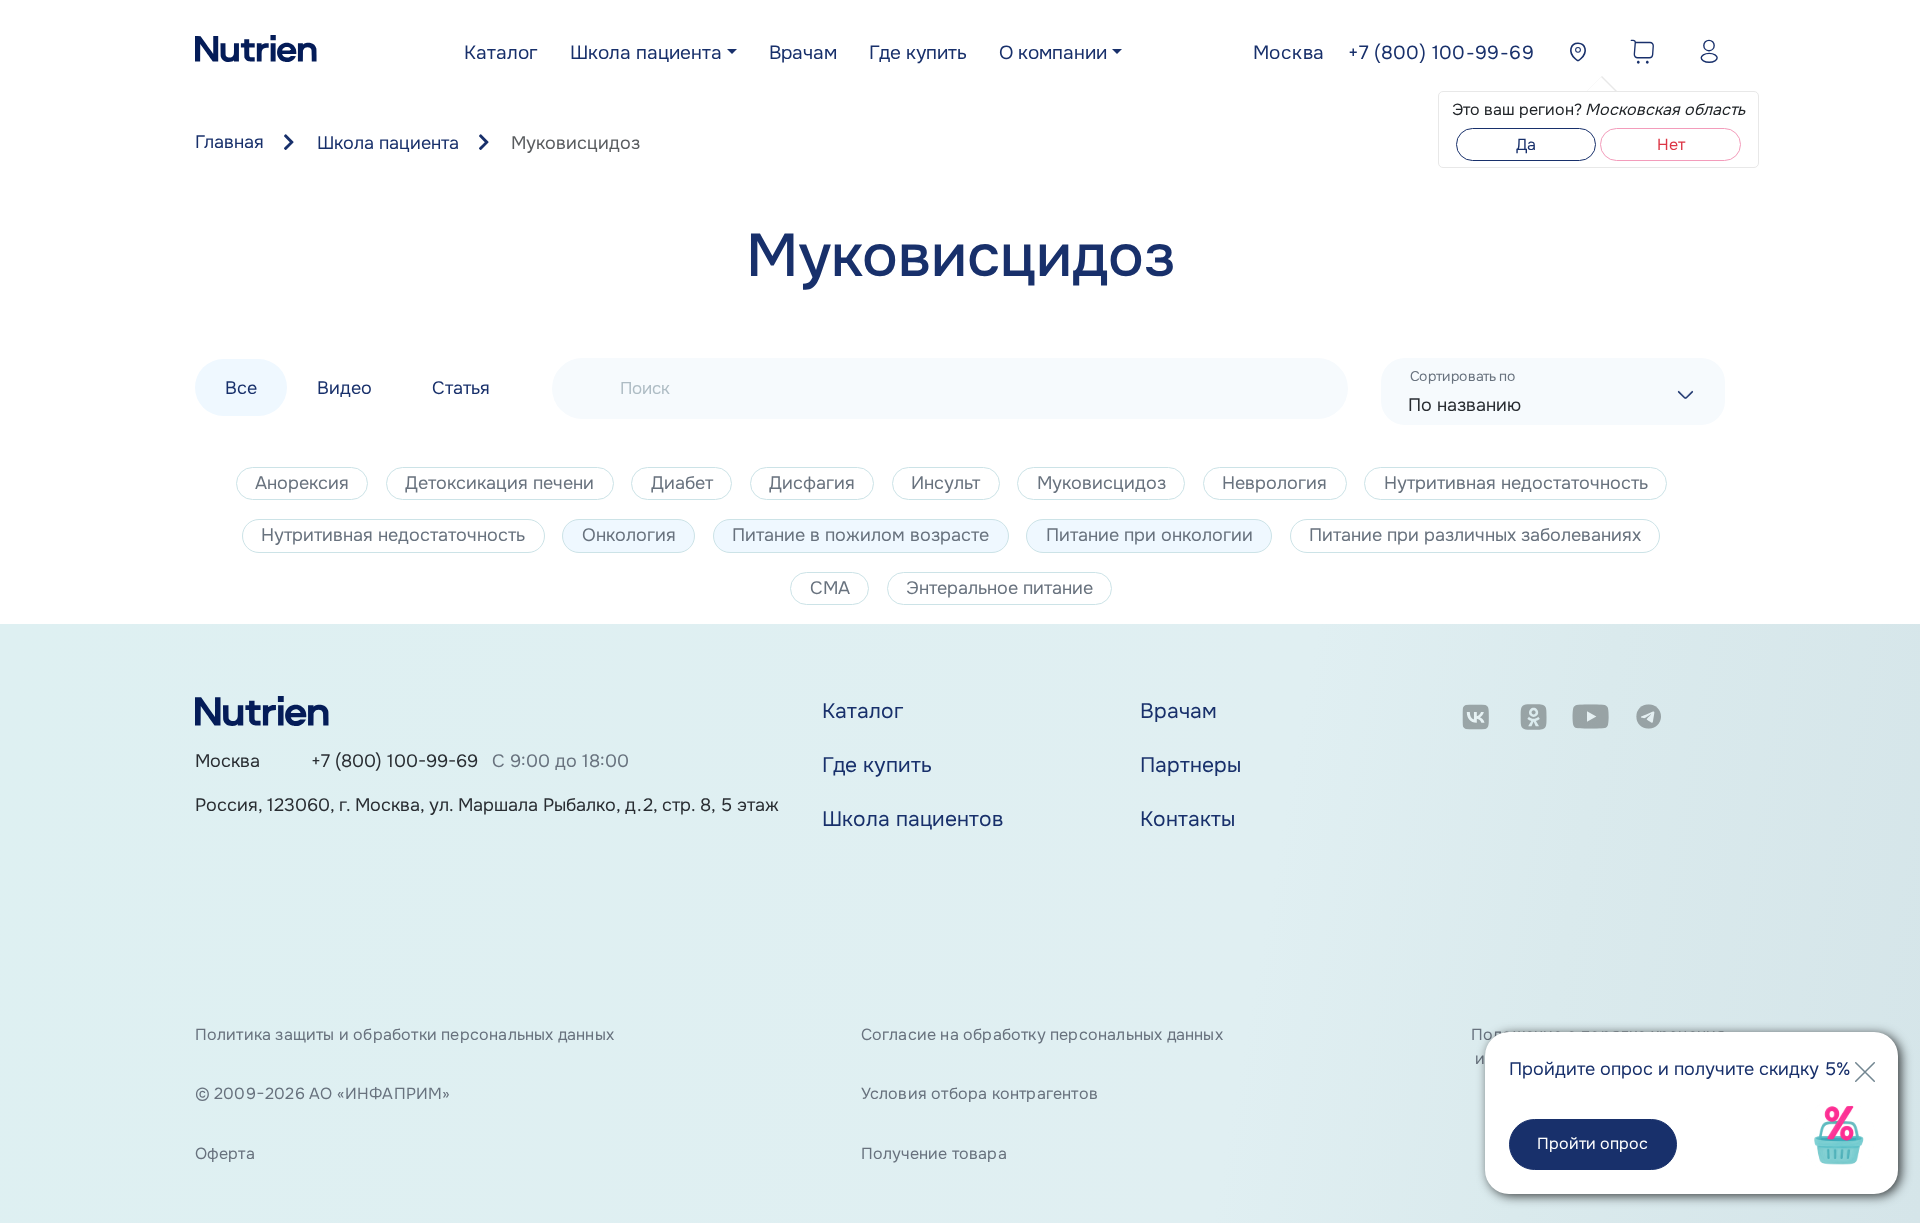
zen (1706, 720)
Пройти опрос (1592, 1143)
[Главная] (256, 54)
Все (241, 387)
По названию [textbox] (1464, 405)
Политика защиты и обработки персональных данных (404, 1034)
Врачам (803, 53)
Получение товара (934, 1153)
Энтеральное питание (999, 588)
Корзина (1637, 54)
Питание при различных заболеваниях (1475, 535)
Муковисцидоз (1101, 483)
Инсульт (945, 483)
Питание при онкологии (1149, 535)
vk (1475, 720)
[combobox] (1553, 391)
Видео (344, 387)
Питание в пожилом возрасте (860, 535)
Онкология (629, 535)
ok (1533, 720)
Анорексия (302, 483)
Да (1526, 144)
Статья (461, 387)
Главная (229, 142)
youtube (1590, 720)
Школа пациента (646, 53)
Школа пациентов (912, 819)
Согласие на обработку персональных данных (1042, 1034)
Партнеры (1190, 765)
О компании (1053, 53)
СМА (830, 588)
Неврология (1274, 483)
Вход (1704, 54)
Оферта (225, 1153)
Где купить (918, 53)
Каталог (501, 53)
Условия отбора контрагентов (979, 1093)
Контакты (1187, 819)
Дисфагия (812, 483)
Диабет (682, 483)
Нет (1671, 144)
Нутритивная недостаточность (1516, 483)
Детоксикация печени (499, 483)
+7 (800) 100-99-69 (394, 761)
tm (1648, 720)
